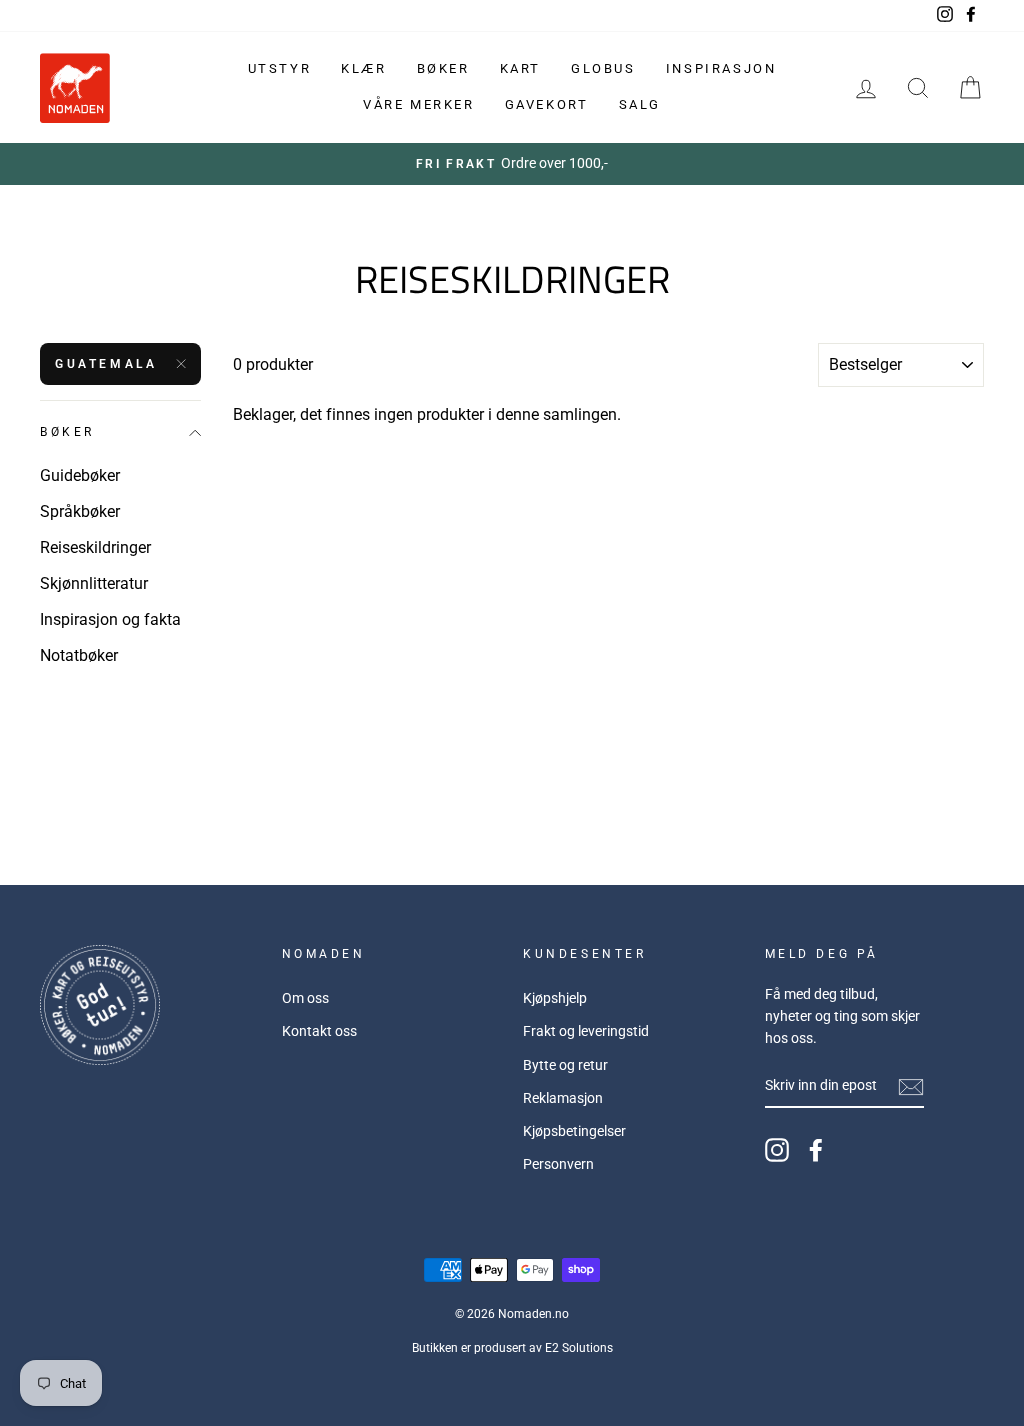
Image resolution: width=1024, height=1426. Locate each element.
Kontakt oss (319, 1031)
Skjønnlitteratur (94, 583)
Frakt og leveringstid (586, 1031)
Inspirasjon (721, 68)
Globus (603, 68)
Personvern (558, 1164)
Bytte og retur (565, 1065)
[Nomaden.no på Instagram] (777, 1150)
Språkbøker (80, 511)
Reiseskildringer (95, 547)
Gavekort (547, 104)
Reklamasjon (563, 1098)
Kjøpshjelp (555, 998)
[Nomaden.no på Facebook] (816, 1150)
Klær (363, 68)
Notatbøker (79, 655)
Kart (520, 68)
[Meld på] (911, 1087)
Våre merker (419, 104)
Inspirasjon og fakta (110, 619)
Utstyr (280, 68)
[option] (512, 164)
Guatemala (106, 364)
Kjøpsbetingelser (574, 1131)
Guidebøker (80, 475)
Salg (640, 104)
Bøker (443, 68)
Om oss (305, 998)
